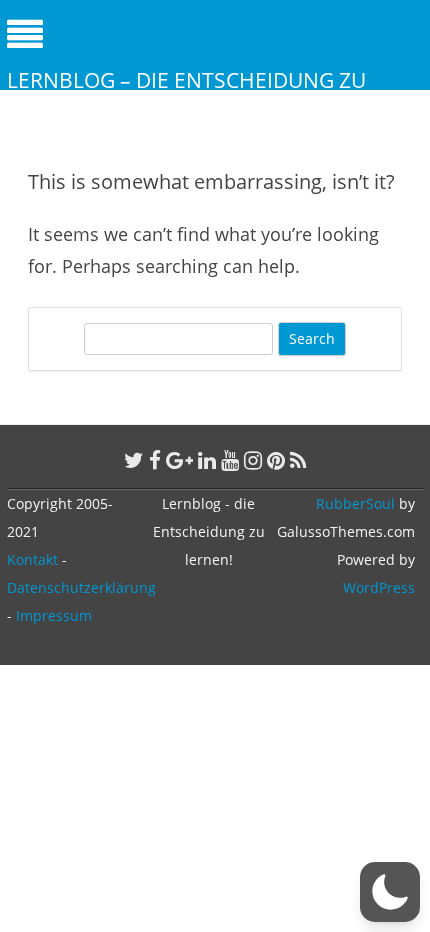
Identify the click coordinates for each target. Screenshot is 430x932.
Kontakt (32, 559)
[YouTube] (230, 460)
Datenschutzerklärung (81, 587)
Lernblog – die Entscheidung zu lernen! (186, 94)
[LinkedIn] (207, 460)
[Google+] (179, 460)
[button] (390, 892)
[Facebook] (155, 460)
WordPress (379, 587)
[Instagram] (253, 460)
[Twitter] (134, 460)
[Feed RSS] (298, 460)
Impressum (54, 615)
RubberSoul (355, 503)
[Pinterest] (276, 460)
